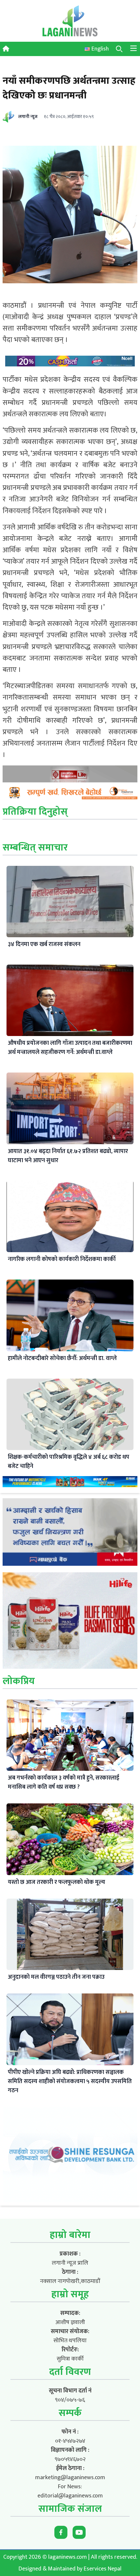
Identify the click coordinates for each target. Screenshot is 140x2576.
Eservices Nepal (103, 2569)
